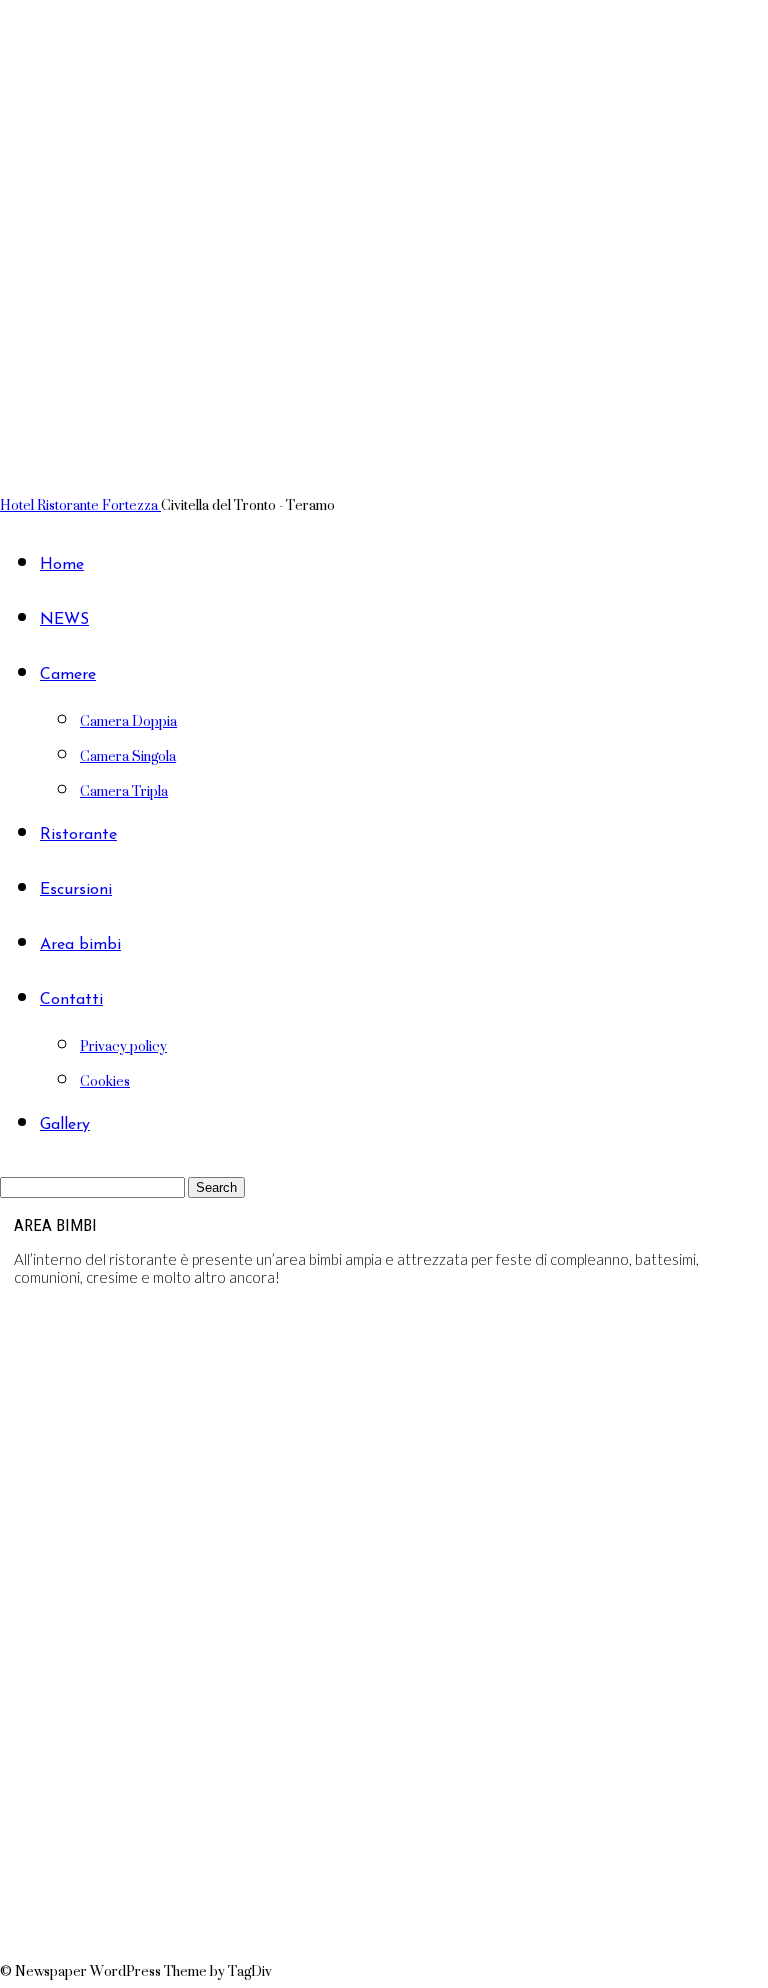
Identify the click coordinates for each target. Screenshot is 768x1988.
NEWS (64, 620)
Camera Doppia (128, 720)
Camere (68, 675)
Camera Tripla (124, 790)
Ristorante (78, 835)
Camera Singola (128, 755)
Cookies (105, 1080)
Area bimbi (80, 945)
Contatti (71, 1000)
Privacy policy (123, 1045)
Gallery (65, 1125)
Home (62, 565)
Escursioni (76, 890)
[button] (384, 1905)
